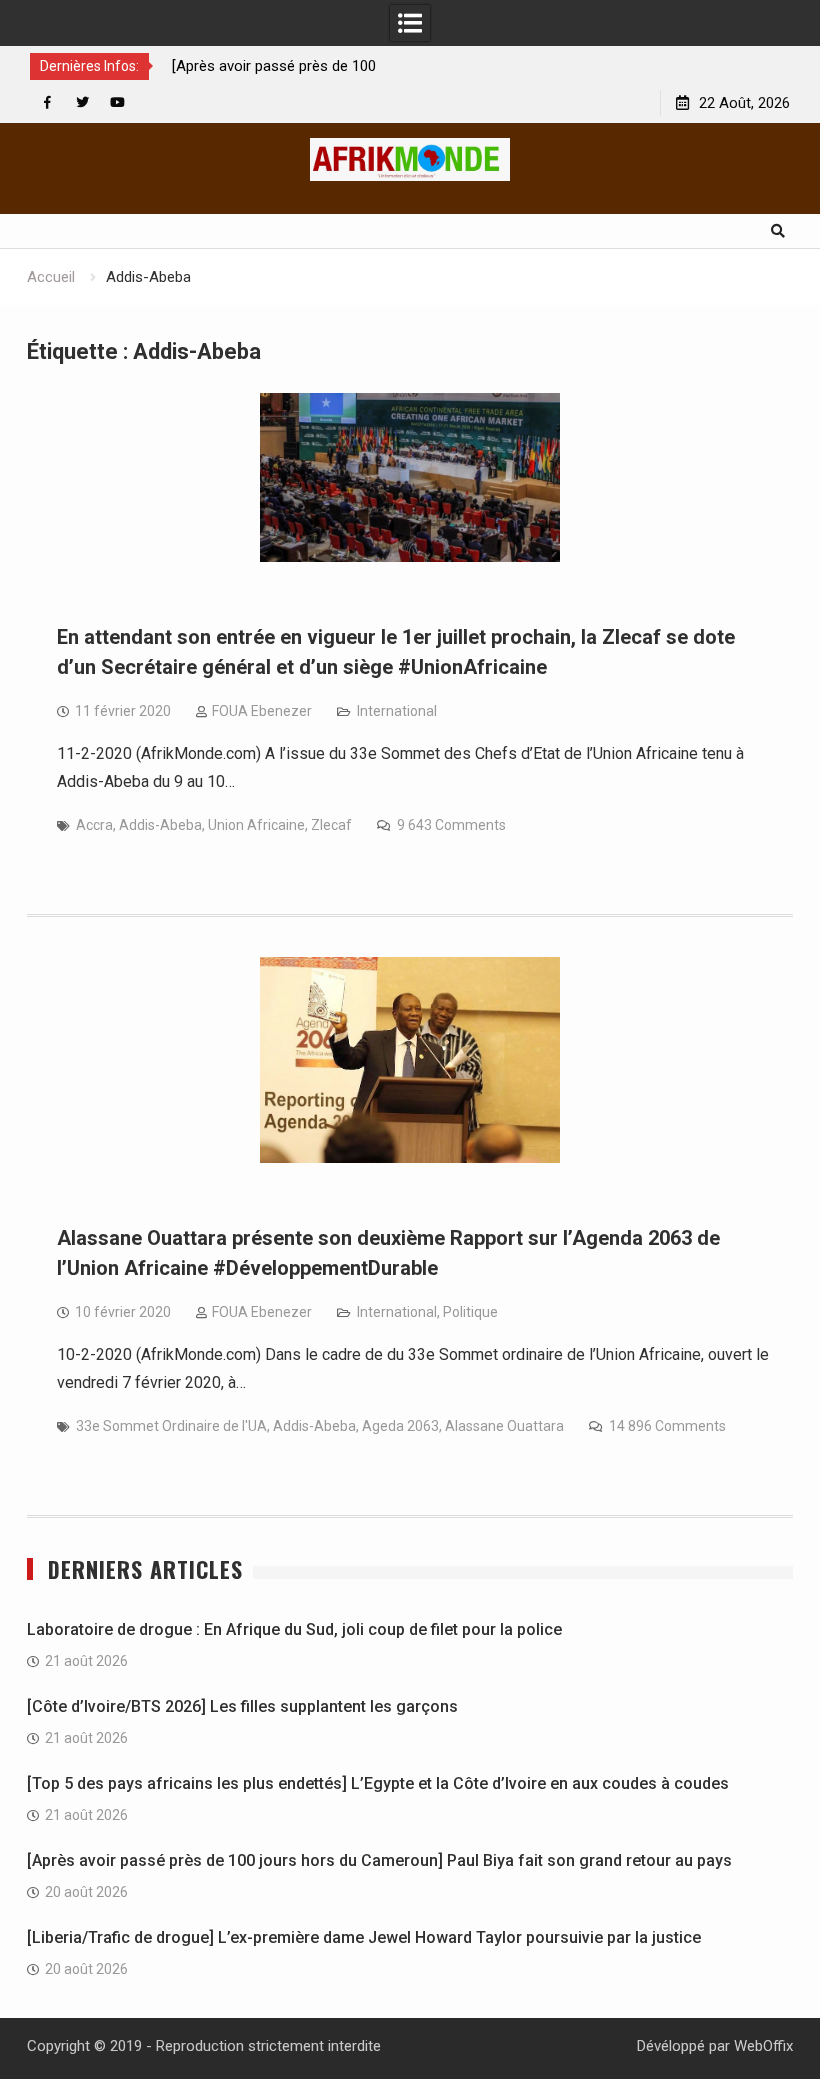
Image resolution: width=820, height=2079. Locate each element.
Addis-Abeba (160, 825)
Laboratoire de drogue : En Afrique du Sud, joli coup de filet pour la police (294, 1629)
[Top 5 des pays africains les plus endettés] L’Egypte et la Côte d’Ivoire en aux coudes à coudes (378, 1783)
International (397, 711)
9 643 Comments (451, 825)
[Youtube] (117, 102)
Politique (470, 1312)
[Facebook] (47, 102)
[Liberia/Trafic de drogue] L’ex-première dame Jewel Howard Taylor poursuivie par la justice (364, 1937)
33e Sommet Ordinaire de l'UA (171, 1426)
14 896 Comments (667, 1426)
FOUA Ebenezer (262, 711)
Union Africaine (256, 825)
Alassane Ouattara (504, 1426)
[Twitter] (82, 102)
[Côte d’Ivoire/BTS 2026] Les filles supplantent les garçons (242, 1706)
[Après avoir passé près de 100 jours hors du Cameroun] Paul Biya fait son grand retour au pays (379, 1860)
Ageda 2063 (400, 1426)
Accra (94, 825)
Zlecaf (331, 825)
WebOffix (763, 2046)
